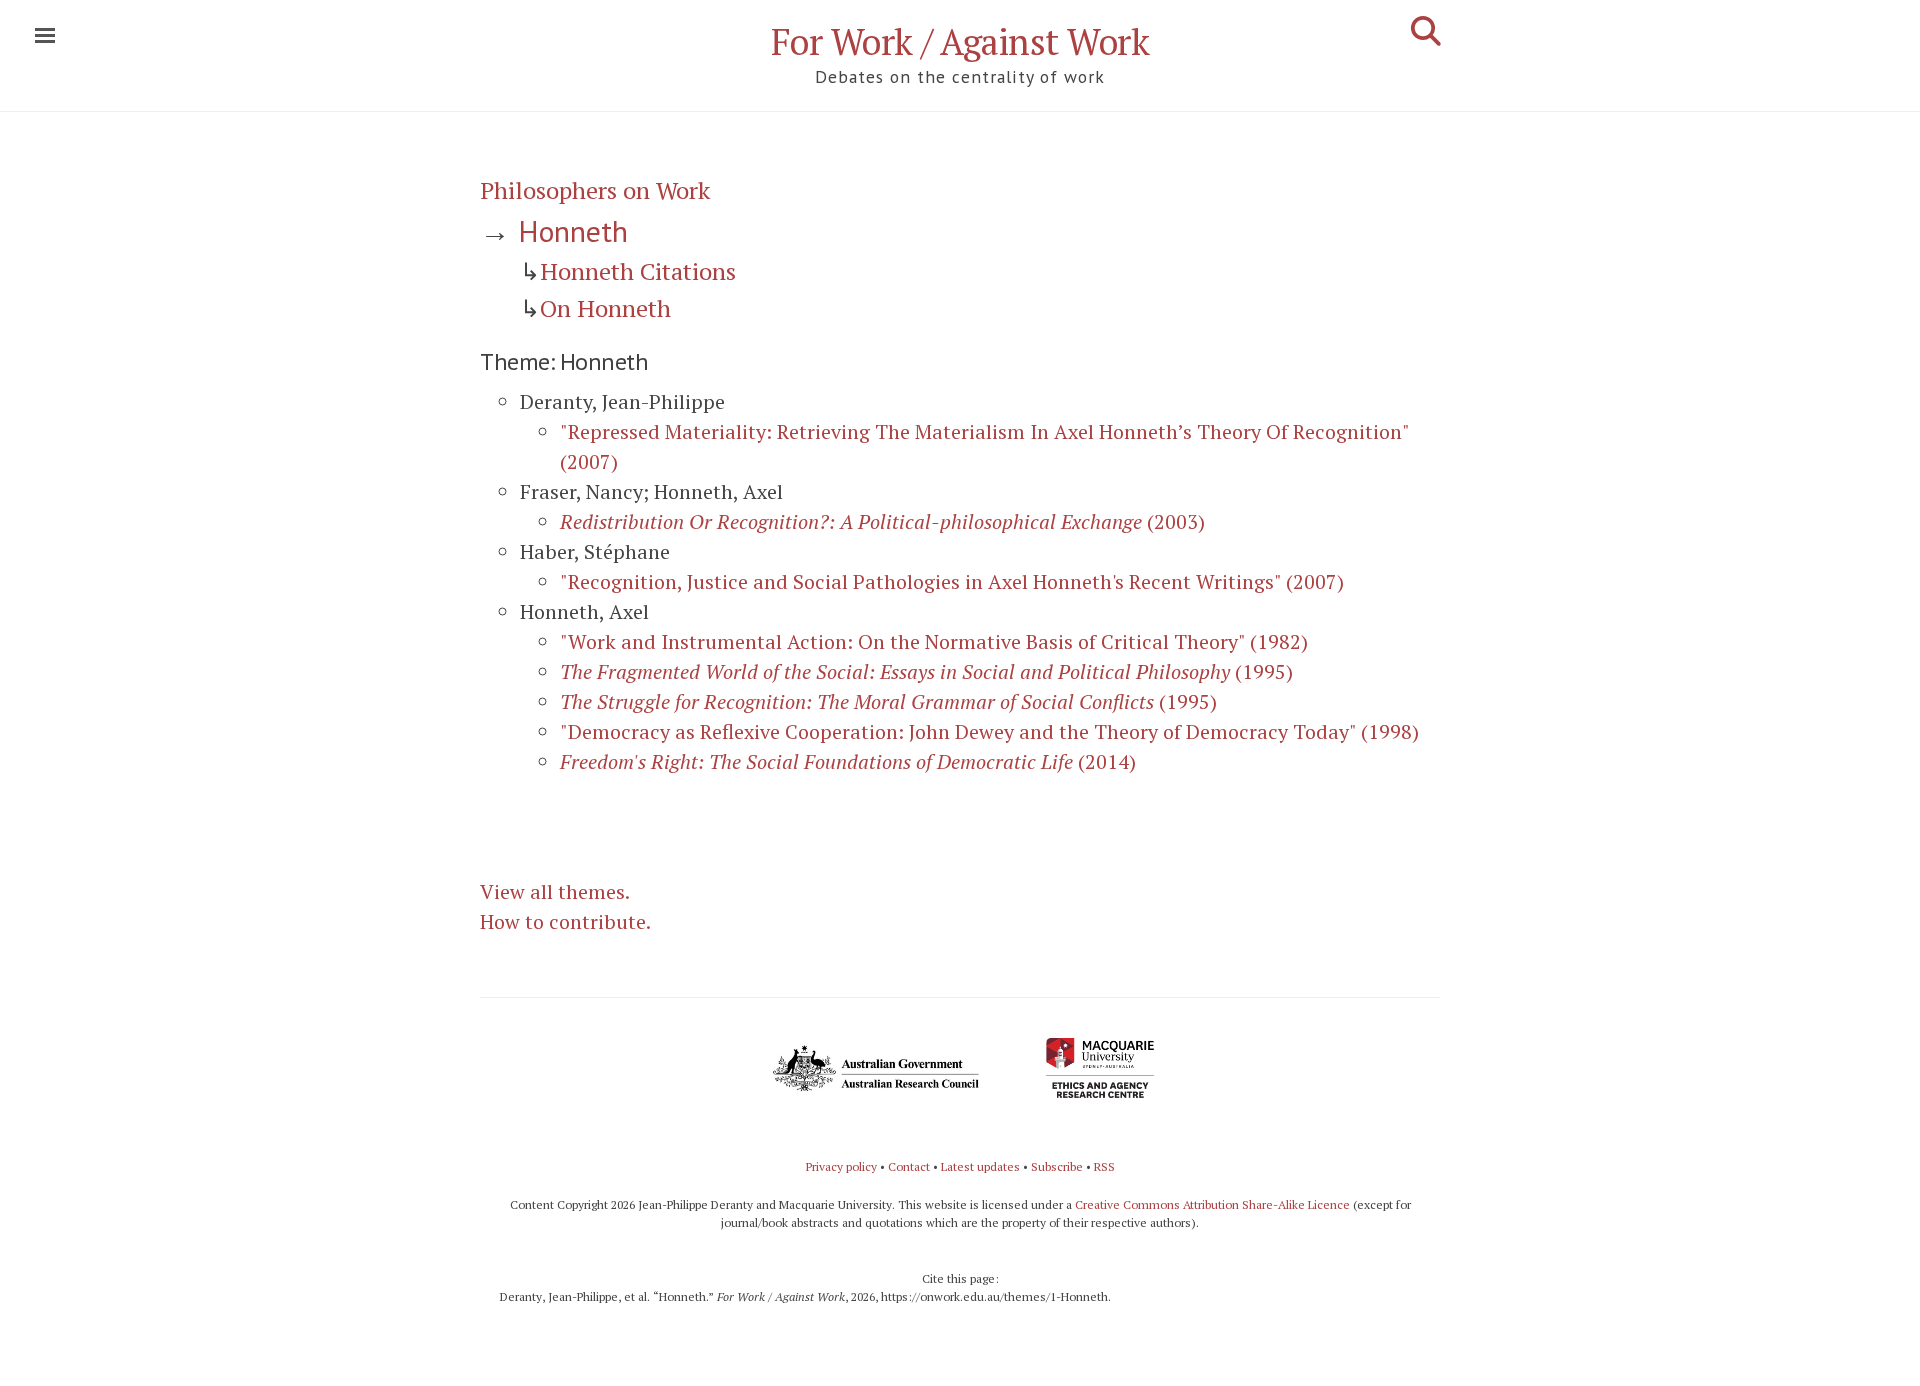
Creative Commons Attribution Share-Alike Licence (1212, 1204)
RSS (1104, 1166)
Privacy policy (841, 1166)
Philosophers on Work (595, 190)
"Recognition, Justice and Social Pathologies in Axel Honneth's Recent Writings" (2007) (952, 581)
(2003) (882, 521)
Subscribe (1057, 1166)
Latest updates (980, 1166)
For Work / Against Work (960, 41)
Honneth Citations (638, 271)
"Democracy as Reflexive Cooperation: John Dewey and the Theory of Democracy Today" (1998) (989, 731)
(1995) (926, 671)
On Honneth (605, 308)
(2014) (848, 761)
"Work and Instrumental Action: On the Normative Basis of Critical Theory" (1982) (934, 641)
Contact (909, 1166)
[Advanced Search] (1426, 31)
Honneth (573, 230)
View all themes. (555, 891)
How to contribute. (565, 921)
